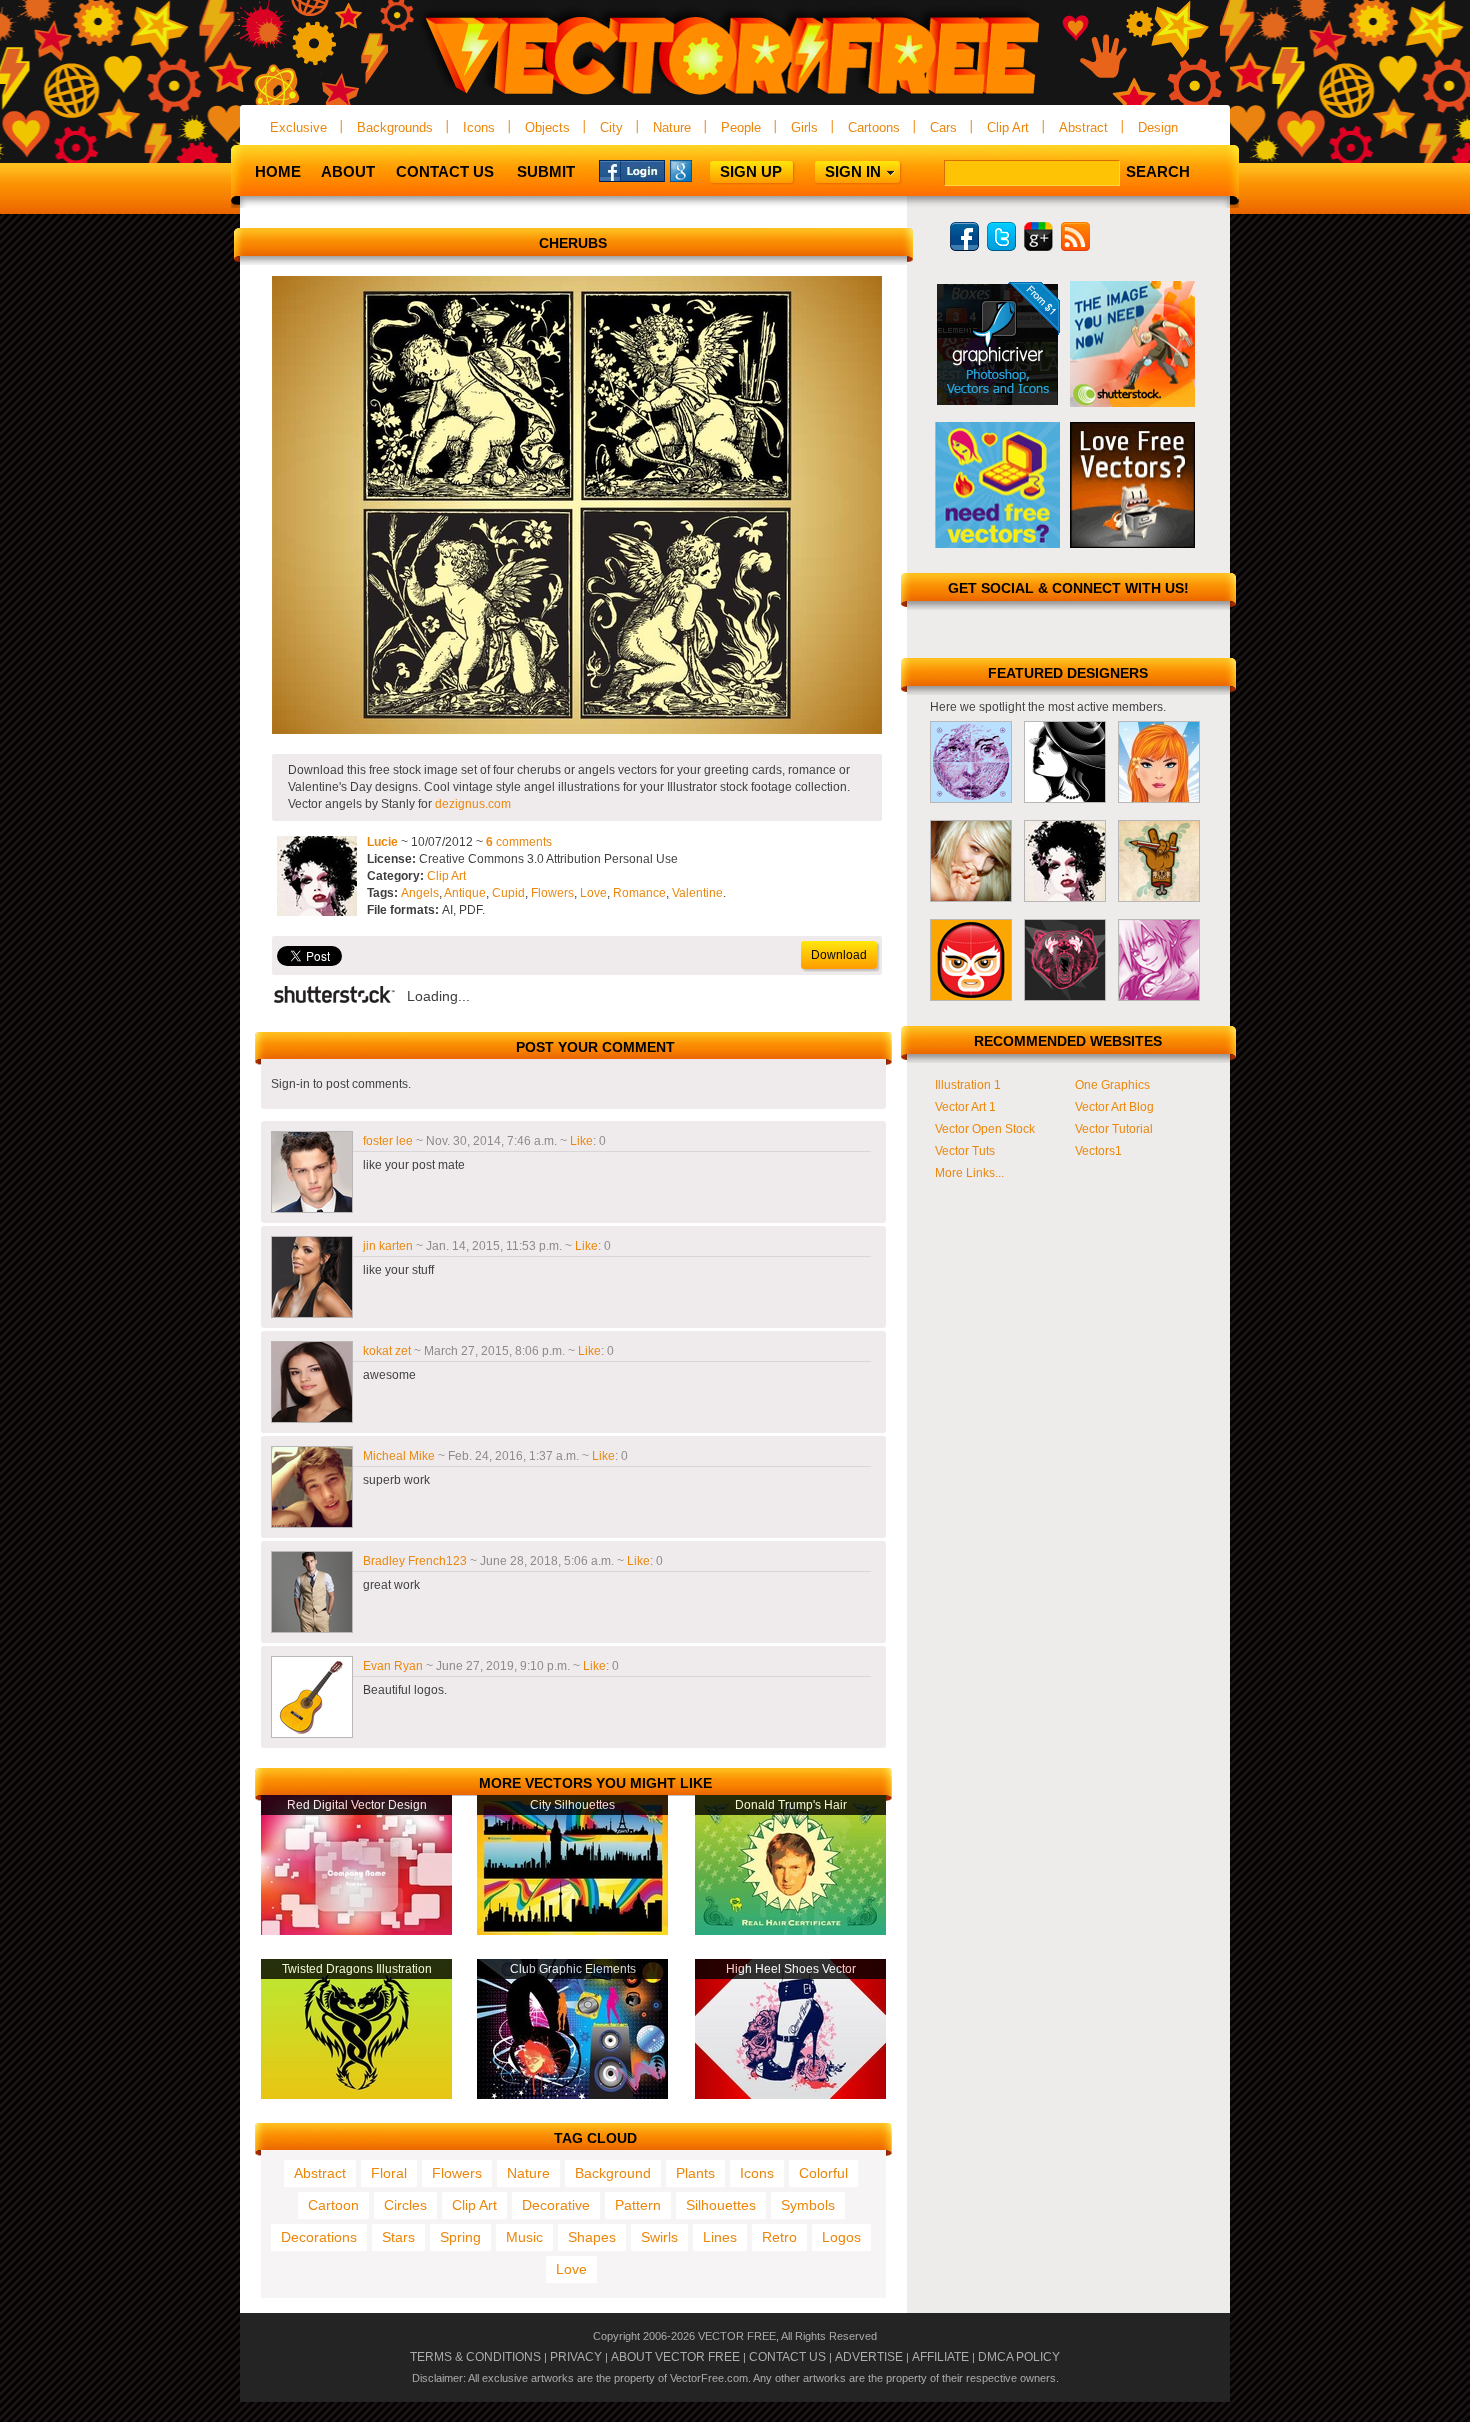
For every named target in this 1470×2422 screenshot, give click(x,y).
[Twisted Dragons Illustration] (356, 2095)
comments (519, 842)
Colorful (823, 2173)
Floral (389, 2173)
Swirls (659, 2237)
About (348, 171)
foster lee (388, 1141)
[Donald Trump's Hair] (790, 1931)
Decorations (319, 2237)
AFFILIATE (940, 2357)
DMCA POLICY (1019, 2357)
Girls (804, 127)
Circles (405, 2205)
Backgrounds (395, 127)
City (611, 127)
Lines (720, 2237)
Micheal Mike (399, 1456)
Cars (943, 127)
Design (1158, 127)
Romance (639, 893)
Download (839, 955)
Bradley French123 (415, 1561)
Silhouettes (721, 2205)
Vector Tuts (965, 1151)
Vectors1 (1098, 1151)
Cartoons (874, 127)
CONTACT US (787, 2357)
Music (524, 2237)
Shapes (592, 2237)
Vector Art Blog (1114, 1107)
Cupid (508, 893)
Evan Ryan (393, 1666)
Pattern (638, 2205)
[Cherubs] (577, 730)
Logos (841, 2237)
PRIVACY (576, 2357)
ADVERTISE (869, 2357)
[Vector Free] (735, 96)
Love (593, 893)
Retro (779, 2237)
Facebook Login (632, 170)
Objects (547, 127)
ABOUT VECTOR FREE (675, 2357)
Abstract (1083, 127)
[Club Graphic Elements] (572, 2095)
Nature (672, 127)
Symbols (808, 2205)
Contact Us (445, 171)
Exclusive (298, 127)
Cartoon (333, 2205)
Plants (695, 2173)
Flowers (552, 893)
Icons (479, 127)
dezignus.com (473, 804)
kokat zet (387, 1351)
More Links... (969, 1173)
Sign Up (751, 171)
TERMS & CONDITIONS (475, 2357)
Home (278, 171)
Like (581, 1141)
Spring (460, 2237)
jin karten (388, 1246)
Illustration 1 (968, 1085)
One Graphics (1112, 1085)
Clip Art (1008, 127)
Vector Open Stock (985, 1129)
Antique (465, 893)
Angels (420, 893)
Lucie (382, 842)
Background (613, 2173)
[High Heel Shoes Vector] (790, 2095)
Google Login (703, 170)
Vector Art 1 (965, 1107)
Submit (546, 171)
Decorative (556, 2205)
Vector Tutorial (1114, 1129)
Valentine (697, 893)
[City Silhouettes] (572, 1931)
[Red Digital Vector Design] (356, 1931)
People (741, 127)
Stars (398, 2237)
